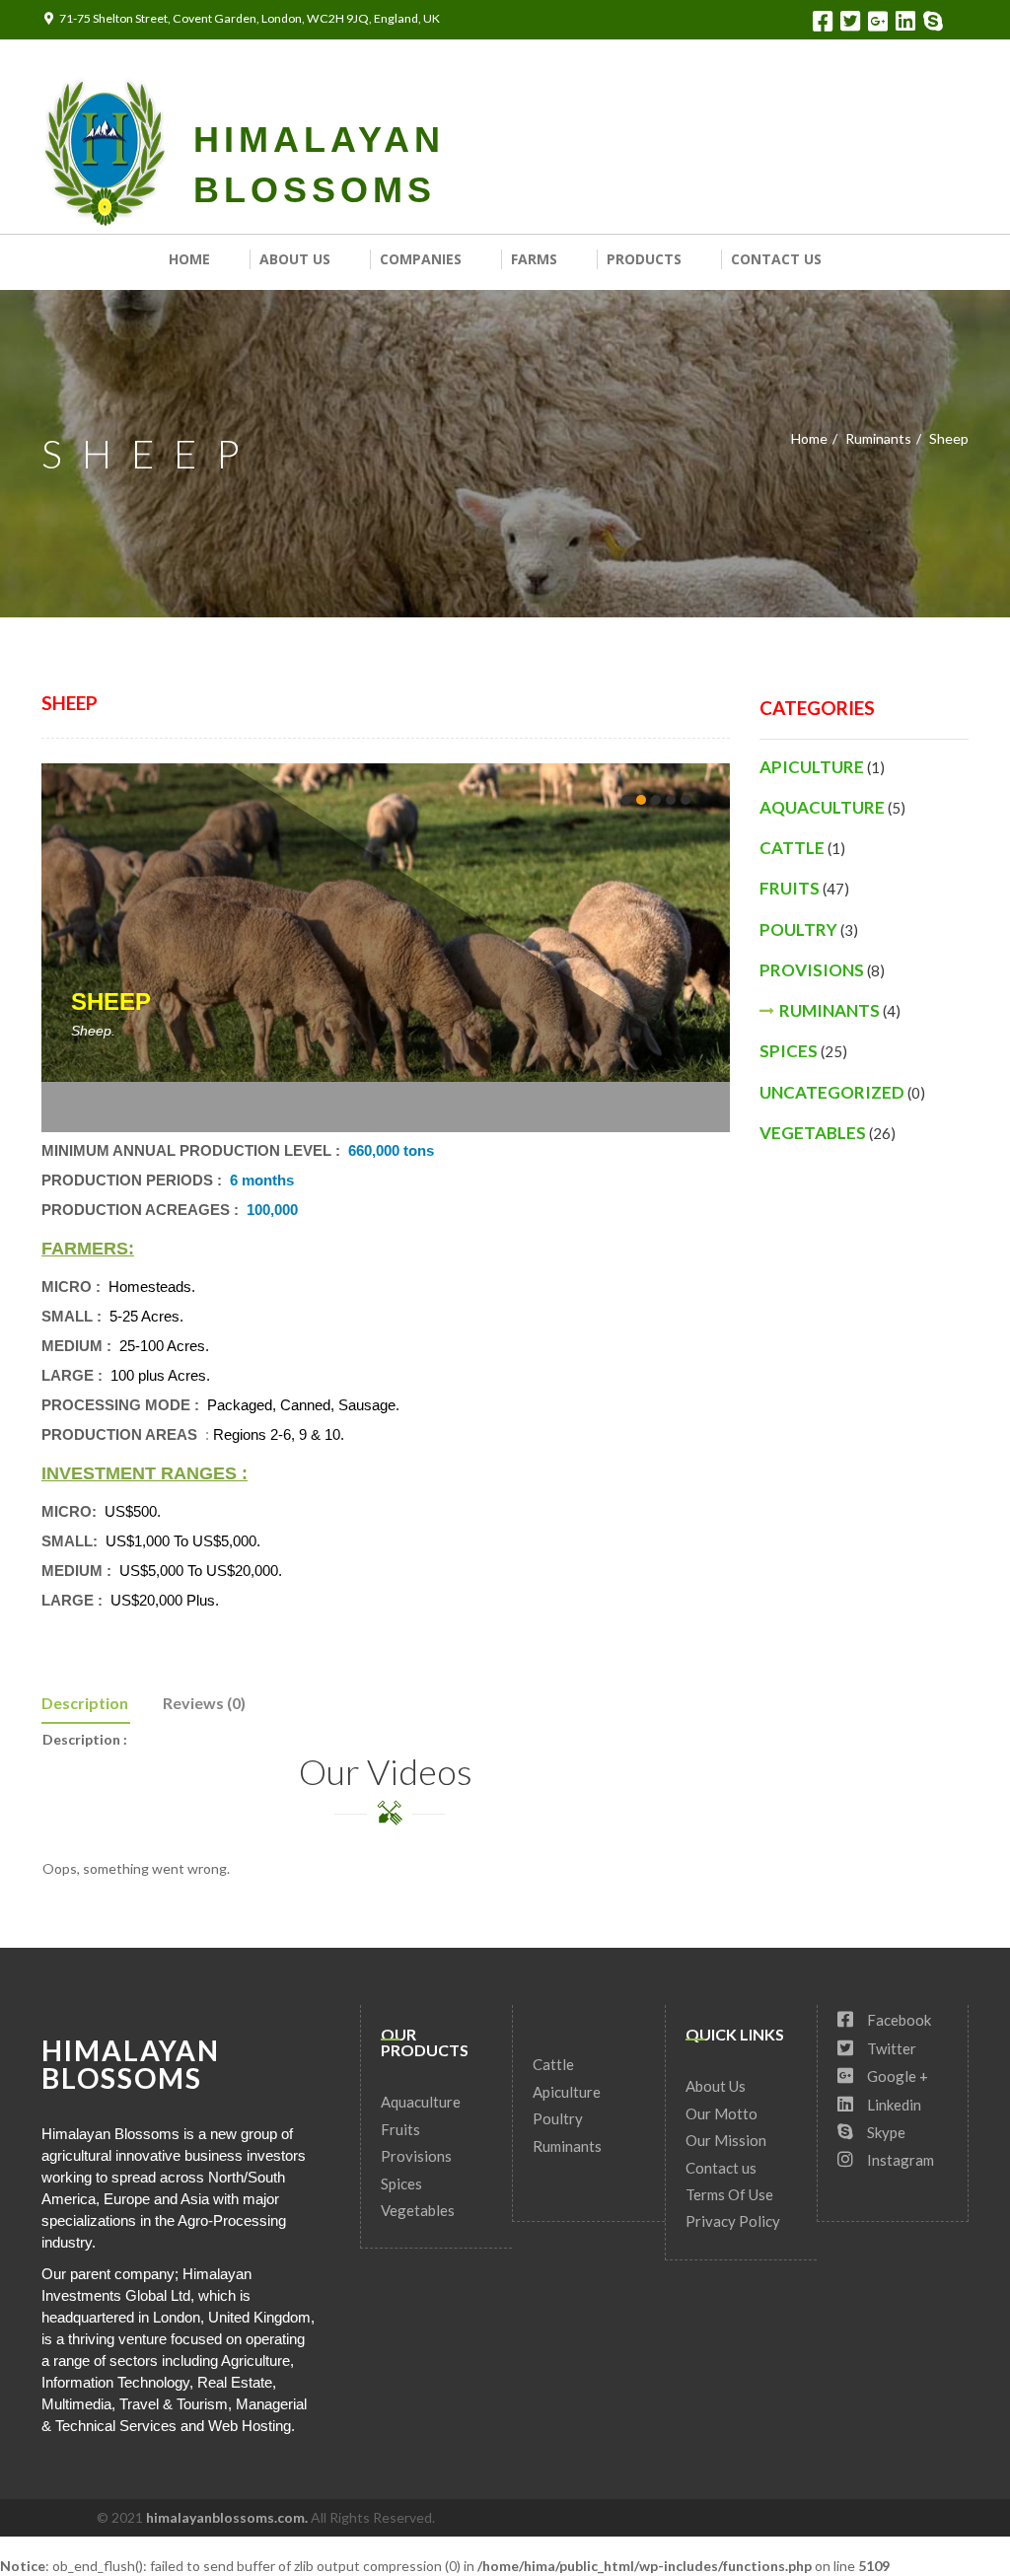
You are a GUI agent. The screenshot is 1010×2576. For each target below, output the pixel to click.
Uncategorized (832, 1092)
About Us (295, 259)
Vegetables (813, 1133)
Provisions (812, 970)
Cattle (792, 848)
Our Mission (726, 2140)
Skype (885, 2132)
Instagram (899, 2160)
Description (85, 1703)
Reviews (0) (204, 1703)
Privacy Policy (733, 2221)
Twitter (890, 2048)
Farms (534, 259)
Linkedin (893, 2105)
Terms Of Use (729, 2194)
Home (189, 259)
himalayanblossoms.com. (228, 2517)
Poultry (798, 930)
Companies (421, 259)
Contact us (776, 259)
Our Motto (721, 2113)
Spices (789, 1051)
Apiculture (812, 767)
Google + (896, 2076)
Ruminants (878, 438)
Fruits (790, 888)
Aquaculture (822, 807)
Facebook (898, 2020)
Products (644, 259)
